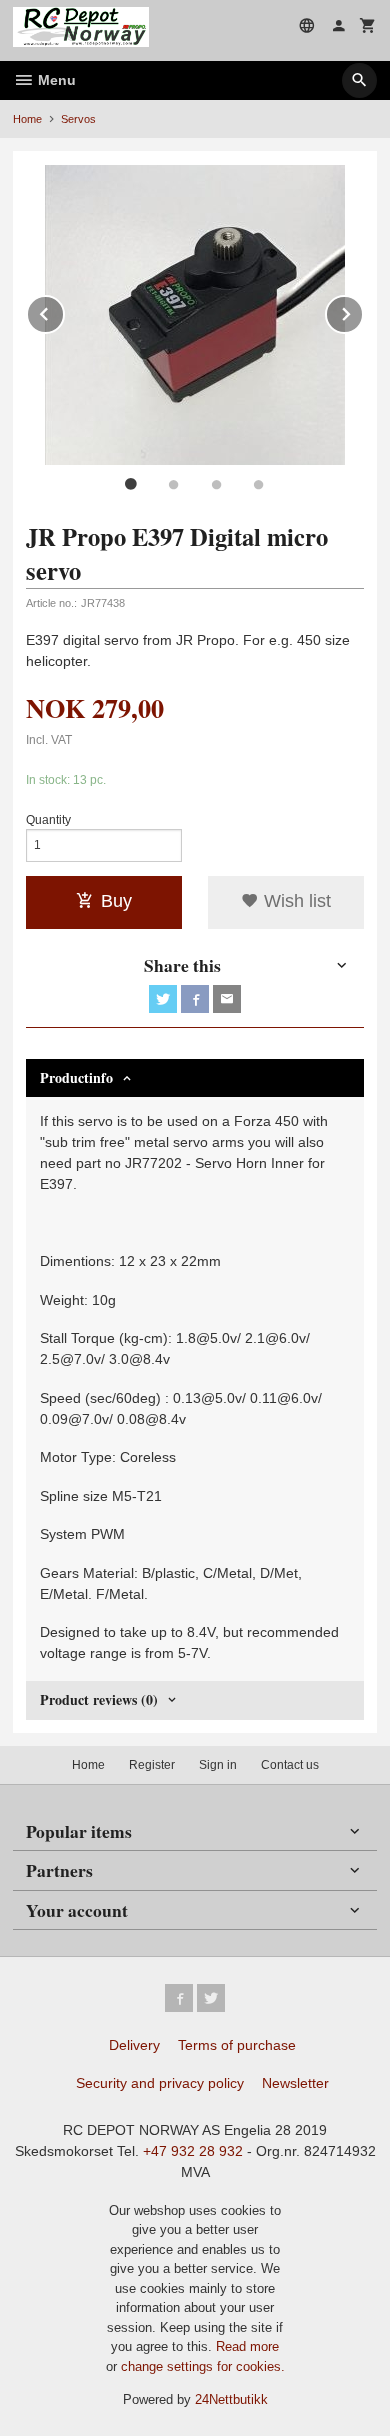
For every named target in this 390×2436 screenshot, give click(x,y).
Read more (247, 2346)
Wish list (295, 901)
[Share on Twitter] (163, 999)
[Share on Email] (227, 999)
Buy (116, 901)
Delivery (134, 2045)
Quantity (48, 820)
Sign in (218, 1765)
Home (27, 119)
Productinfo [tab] (76, 1077)
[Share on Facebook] (195, 999)
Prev (64, 310)
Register (152, 1765)
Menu (55, 80)
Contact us (290, 1765)
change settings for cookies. (203, 2366)
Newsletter (295, 2083)
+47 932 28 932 (193, 2151)
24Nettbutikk (231, 2399)
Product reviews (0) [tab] (99, 1699)
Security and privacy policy (160, 2083)
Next (363, 310)
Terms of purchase (237, 2045)
